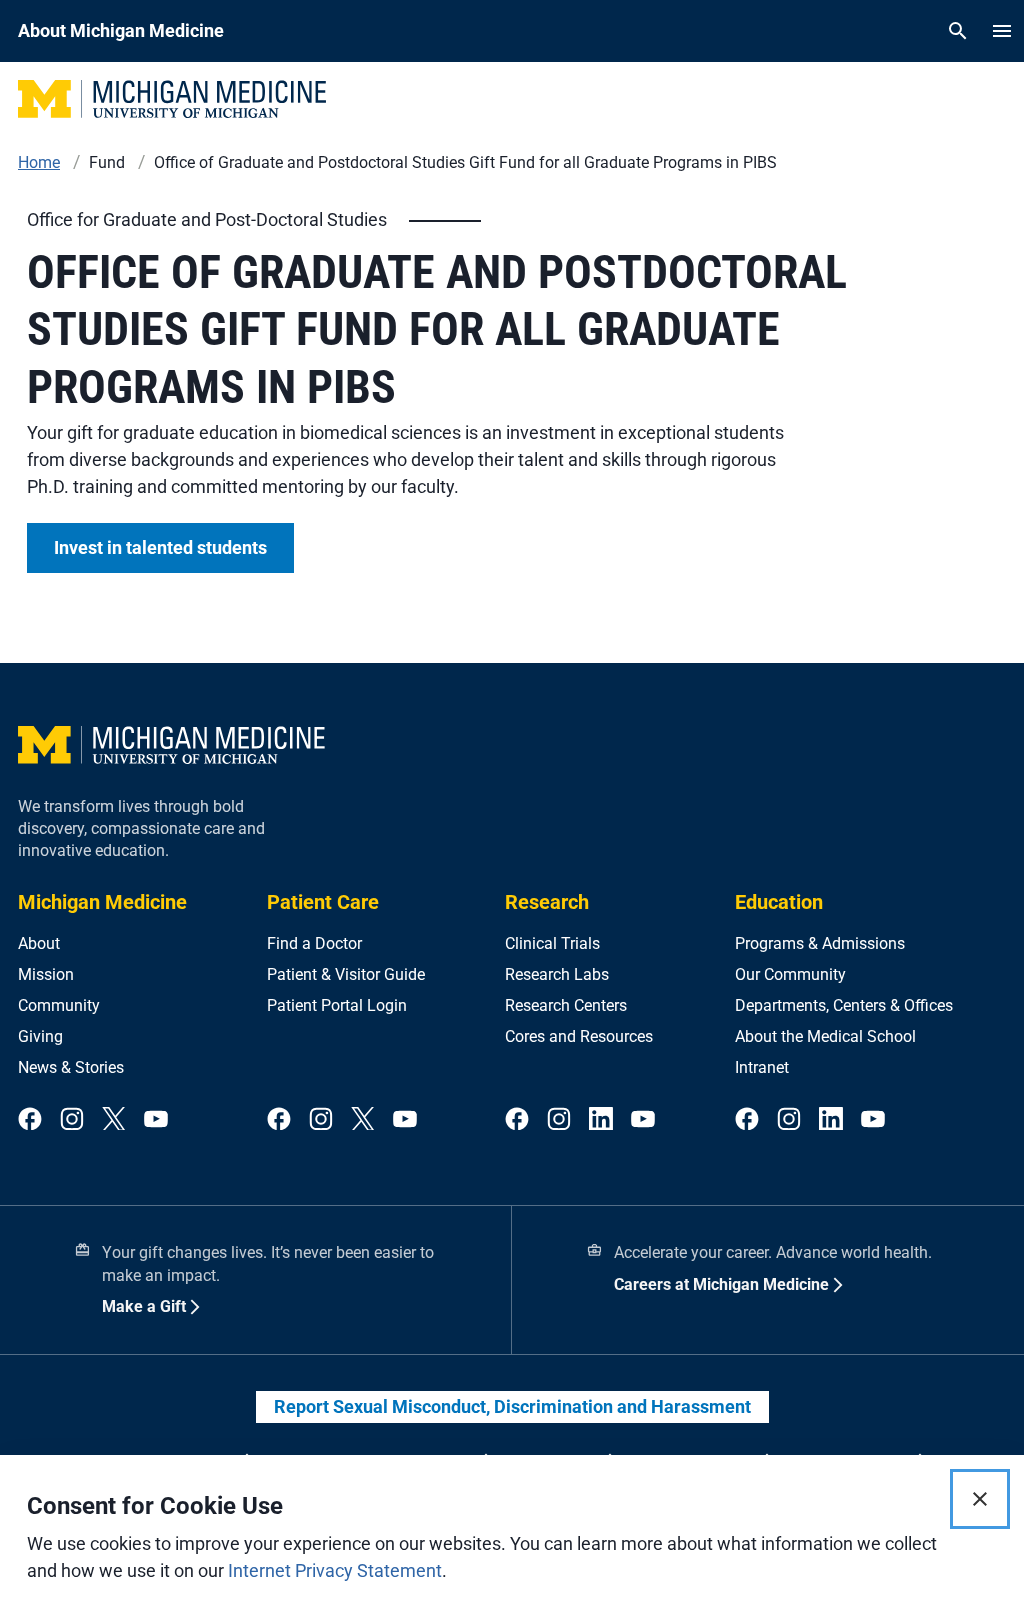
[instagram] (72, 1119)
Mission (46, 974)
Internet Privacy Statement (335, 1570)
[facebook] (30, 1119)
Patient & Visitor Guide (346, 974)
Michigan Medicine (102, 902)
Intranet (762, 1067)
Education (779, 902)
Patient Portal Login (337, 1005)
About (39, 943)
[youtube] (156, 1119)
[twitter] (114, 1119)
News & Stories (71, 1067)
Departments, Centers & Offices (844, 1005)
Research (547, 902)
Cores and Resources (579, 1036)
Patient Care (323, 902)
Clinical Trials (552, 943)
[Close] (980, 1499)
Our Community (790, 974)
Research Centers (566, 1005)
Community (59, 1005)
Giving (40, 1036)
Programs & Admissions (820, 943)
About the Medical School (825, 1036)
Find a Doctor (314, 943)
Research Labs (557, 974)
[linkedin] (601, 1119)
